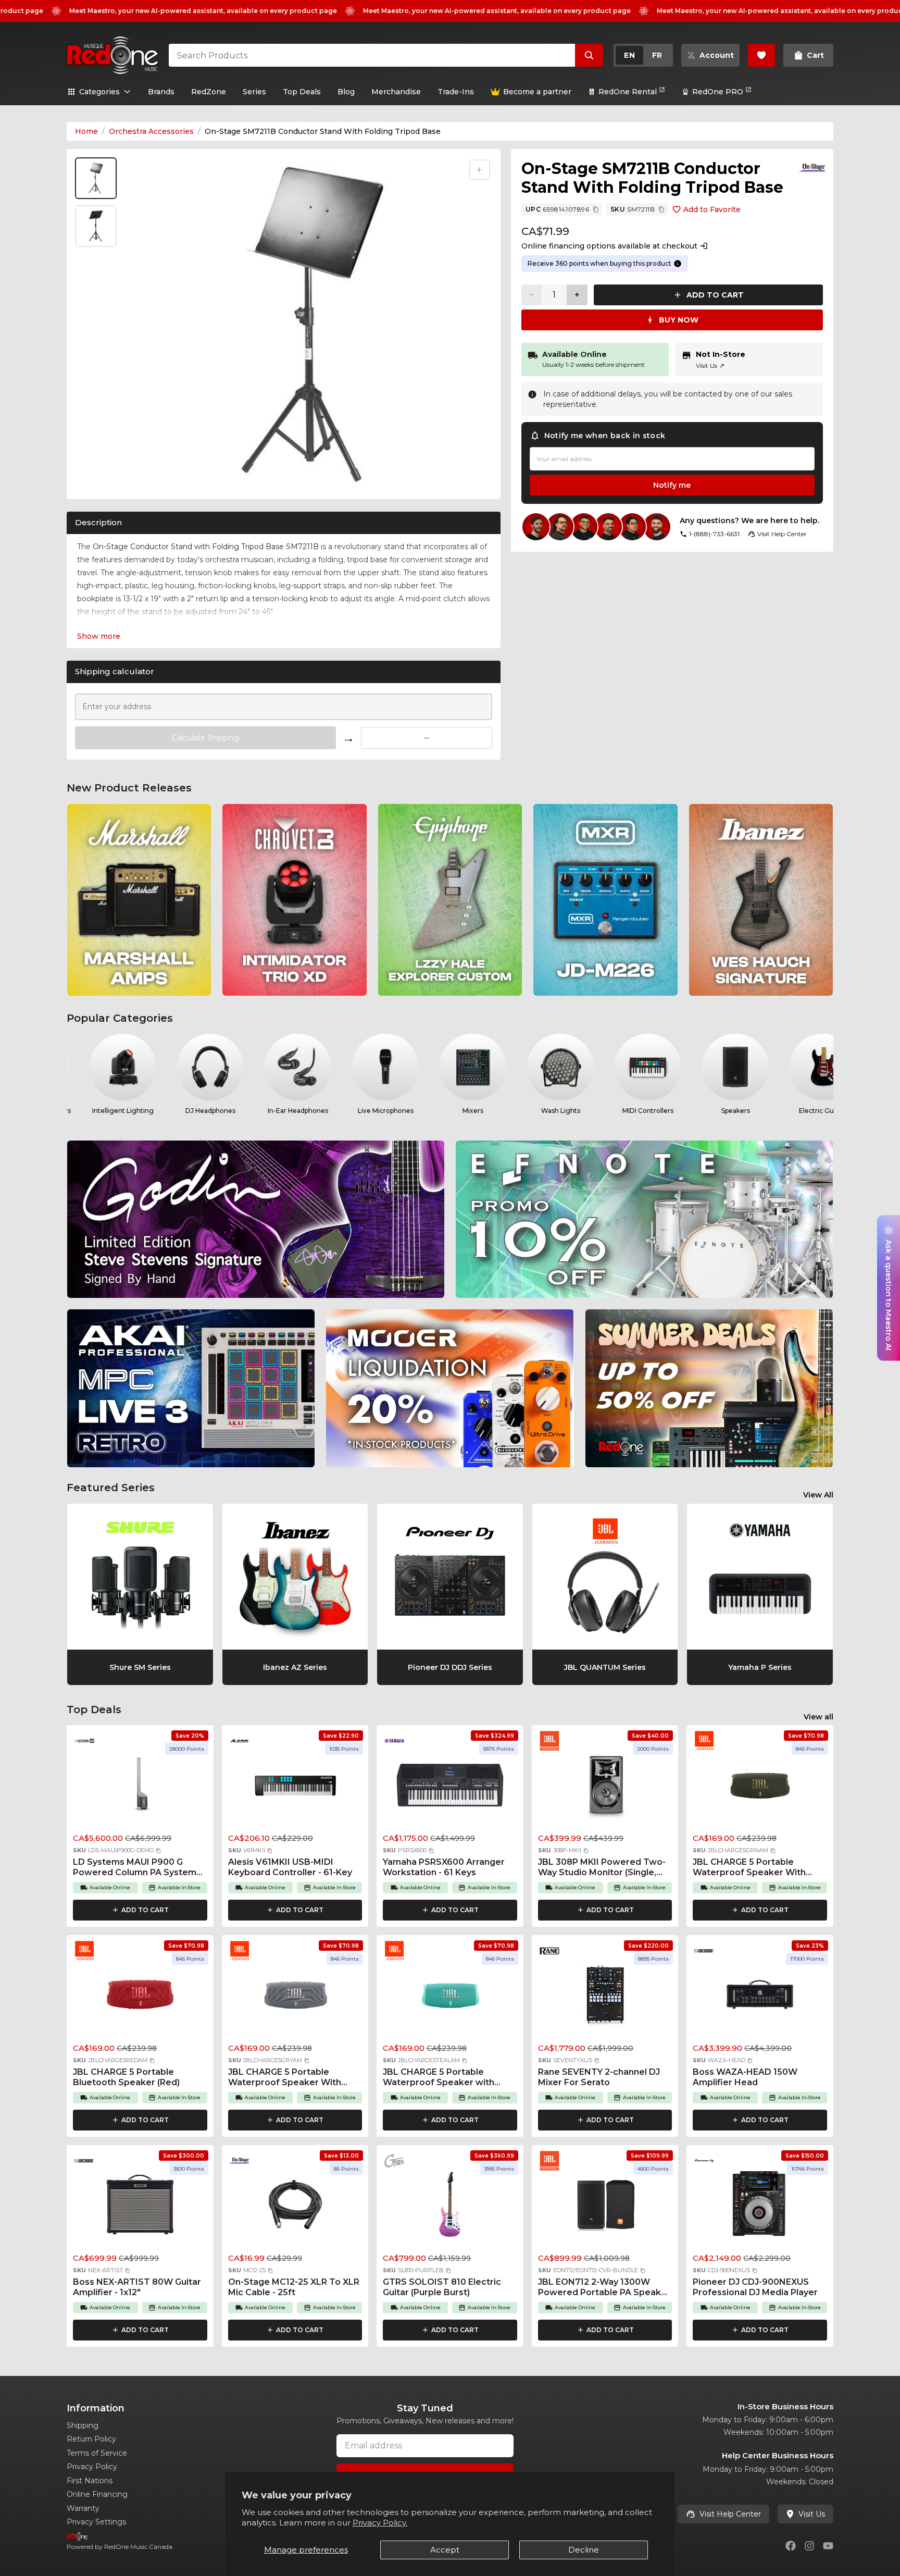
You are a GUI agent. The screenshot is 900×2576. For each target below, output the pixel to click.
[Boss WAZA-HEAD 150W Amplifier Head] (760, 1998)
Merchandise (396, 92)
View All (818, 1495)
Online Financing (97, 2494)
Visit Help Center (730, 2514)
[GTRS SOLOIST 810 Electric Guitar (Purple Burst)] (450, 2208)
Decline (584, 2550)
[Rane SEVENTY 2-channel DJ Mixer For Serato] (605, 1998)
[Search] (589, 55)
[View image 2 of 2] (96, 226)
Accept (445, 2550)
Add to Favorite (712, 209)
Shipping (83, 2425)
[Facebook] (791, 2546)
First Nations (90, 2481)
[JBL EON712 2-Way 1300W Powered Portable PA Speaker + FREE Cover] (605, 2208)
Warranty (83, 2508)
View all (818, 1717)
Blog (346, 92)
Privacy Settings (96, 2522)
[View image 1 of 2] (96, 178)
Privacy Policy (92, 2467)
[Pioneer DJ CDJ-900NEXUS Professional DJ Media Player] (760, 2208)
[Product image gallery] (98, 478)
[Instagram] (809, 2546)
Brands (161, 92)
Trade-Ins (456, 92)
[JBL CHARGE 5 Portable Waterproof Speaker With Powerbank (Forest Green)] (760, 1788)
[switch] (643, 55)
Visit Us (710, 366)
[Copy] (596, 209)
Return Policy (91, 2439)
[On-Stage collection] (813, 168)
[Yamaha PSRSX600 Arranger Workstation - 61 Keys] (450, 1788)
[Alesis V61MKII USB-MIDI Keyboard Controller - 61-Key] (295, 1788)
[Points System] (678, 264)
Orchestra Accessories (151, 131)
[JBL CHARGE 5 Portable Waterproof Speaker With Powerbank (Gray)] (295, 1998)
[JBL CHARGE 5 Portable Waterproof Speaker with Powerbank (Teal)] (450, 1998)
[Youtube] (828, 2546)
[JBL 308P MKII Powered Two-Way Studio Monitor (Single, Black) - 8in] (605, 1788)
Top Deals (302, 92)
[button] (158, 1851)
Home (86, 131)
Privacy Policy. (380, 2523)
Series (254, 92)
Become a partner (537, 92)
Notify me (672, 485)
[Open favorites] (761, 55)
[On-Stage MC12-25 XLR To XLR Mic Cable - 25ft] (295, 2208)
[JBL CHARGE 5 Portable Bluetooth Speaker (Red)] (140, 1998)
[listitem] (139, 900)
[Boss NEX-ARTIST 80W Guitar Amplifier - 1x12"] (140, 2208)
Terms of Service (97, 2453)
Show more (99, 636)
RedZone (209, 92)
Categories (99, 92)
